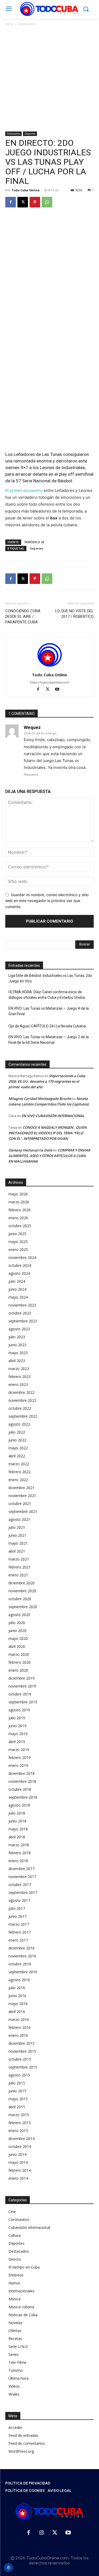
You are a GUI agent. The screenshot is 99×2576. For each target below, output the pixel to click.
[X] (23, 202)
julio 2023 (17, 1337)
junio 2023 (17, 1345)
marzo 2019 (19, 1750)
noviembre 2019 (22, 1686)
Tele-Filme (17, 2362)
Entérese (16, 2275)
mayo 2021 (18, 1543)
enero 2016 (18, 2035)
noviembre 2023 (22, 1305)
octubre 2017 (20, 1885)
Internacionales (22, 2291)
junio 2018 (17, 1821)
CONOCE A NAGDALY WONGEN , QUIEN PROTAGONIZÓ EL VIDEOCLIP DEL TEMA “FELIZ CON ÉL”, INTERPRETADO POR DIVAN (48, 1133)
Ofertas (15, 2331)
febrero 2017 (20, 1932)
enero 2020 (18, 1670)
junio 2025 (17, 1234)
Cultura (15, 2235)
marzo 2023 (19, 1369)
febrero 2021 (20, 1567)
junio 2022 (17, 1440)
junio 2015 (17, 2091)
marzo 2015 (19, 2115)
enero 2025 (18, 1250)
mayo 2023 (18, 1353)
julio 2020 (17, 1623)
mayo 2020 (18, 1638)
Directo (15, 2259)
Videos (14, 2386)
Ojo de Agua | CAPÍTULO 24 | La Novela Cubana (47, 1026)
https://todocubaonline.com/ (50, 682)
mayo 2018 (18, 1829)
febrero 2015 (20, 2123)
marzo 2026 (19, 1202)
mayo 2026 (18, 1194)
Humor (14, 2283)
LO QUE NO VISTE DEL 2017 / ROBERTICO (74, 614)
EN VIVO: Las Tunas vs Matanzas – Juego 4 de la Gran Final (49, 1011)
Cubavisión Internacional (29, 2227)
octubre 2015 (20, 2059)
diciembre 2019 (22, 1678)
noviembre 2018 (22, 1781)
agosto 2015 (19, 2075)
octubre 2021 (20, 1504)
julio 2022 (17, 1432)
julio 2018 (17, 1813)
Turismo (16, 2370)
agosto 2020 (19, 1615)
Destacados (27, 24)
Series (14, 2354)
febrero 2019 (20, 1758)
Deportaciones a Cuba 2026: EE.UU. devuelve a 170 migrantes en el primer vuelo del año (47, 1081)
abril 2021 (17, 1551)
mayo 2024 (18, 1297)
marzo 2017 (19, 1924)
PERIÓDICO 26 (34, 542)
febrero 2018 (20, 1853)
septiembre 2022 (23, 1416)
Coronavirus (19, 2219)
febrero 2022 (20, 1472)
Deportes (30, 134)
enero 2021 (18, 1575)
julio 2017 (17, 1908)
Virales (14, 2394)
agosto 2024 (19, 1273)
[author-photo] (50, 667)
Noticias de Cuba (23, 2315)
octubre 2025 (20, 1226)
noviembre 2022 (22, 1400)
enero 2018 (18, 1861)
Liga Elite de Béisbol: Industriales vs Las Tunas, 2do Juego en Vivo (50, 978)
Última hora (18, 2378)
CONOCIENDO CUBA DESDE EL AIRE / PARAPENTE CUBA (23, 616)
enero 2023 (18, 1384)
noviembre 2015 (22, 2051)
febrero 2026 (20, 1210)
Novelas (15, 2323)
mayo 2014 (18, 2162)
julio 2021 (17, 1527)
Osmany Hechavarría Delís (30, 1150)
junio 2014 (17, 2154)
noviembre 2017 (22, 1877)
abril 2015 (17, 2107)
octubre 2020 (20, 1599)
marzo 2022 (19, 1464)
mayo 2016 (18, 2004)
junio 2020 (17, 1631)
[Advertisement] (49, 79)
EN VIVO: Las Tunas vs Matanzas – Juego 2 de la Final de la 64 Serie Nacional (49, 1040)
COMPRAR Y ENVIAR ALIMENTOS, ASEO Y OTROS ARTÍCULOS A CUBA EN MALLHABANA (49, 1156)
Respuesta (31, 774)
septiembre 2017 (23, 1892)
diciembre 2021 (22, 1488)
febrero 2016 (20, 2027)
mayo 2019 (18, 1734)
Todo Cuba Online (26, 190)
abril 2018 (17, 1837)
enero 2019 (18, 1765)
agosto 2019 (19, 1710)
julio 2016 (17, 1988)
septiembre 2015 (23, 2067)
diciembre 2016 (22, 1948)
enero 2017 (18, 1940)
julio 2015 (17, 2083)
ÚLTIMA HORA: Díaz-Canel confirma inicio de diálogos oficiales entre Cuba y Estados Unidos (47, 995)
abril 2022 (17, 1456)
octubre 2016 (20, 1964)
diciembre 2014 (22, 2139)
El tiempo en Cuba (24, 2267)
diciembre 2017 (22, 1869)
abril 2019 (17, 1742)
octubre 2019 (20, 1694)
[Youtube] (59, 690)
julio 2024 (17, 1281)
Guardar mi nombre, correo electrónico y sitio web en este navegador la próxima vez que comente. (47, 901)
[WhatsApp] (47, 202)
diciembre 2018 (22, 1773)
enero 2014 (18, 2178)
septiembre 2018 (23, 1797)
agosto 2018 (19, 1805)
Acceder (15, 2427)
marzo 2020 (19, 1654)
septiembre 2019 (23, 1702)
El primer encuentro (24, 490)
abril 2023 (17, 1361)
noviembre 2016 (22, 1956)
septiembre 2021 (23, 1511)
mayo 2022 (18, 1448)
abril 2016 (17, 2012)
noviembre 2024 (22, 1257)
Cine (12, 2212)
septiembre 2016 (23, 1972)
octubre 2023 (20, 1313)
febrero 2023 (20, 1377)
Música (15, 2299)
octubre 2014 (20, 2146)
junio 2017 (17, 1916)
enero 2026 (18, 1218)
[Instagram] (42, 2533)
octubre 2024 (20, 1265)
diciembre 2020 (22, 1583)
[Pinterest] (35, 202)
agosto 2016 (19, 1980)
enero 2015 (18, 2131)
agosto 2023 (19, 1329)
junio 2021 (17, 1535)
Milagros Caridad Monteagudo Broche (40, 1099)
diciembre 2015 (22, 2043)
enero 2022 (18, 1480)
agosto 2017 (19, 1900)
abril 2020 (17, 1646)
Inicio (9, 24)
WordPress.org (21, 2451)
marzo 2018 (19, 1845)
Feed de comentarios (27, 2443)
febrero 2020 (20, 1662)
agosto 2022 (19, 1424)
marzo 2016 (19, 2019)
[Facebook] (11, 202)
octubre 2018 (20, 1789)
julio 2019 (17, 1718)
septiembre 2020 (23, 1607)
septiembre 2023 (23, 1321)
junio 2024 (17, 1289)
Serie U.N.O (18, 2346)
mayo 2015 (18, 2099)
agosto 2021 (19, 1519)
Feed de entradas (23, 2435)
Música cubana (21, 2307)
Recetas (15, 2339)
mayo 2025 (18, 1242)
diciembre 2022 (22, 1392)
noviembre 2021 (22, 1496)
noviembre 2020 (22, 1591)
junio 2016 (17, 1996)
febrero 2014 (20, 2170)
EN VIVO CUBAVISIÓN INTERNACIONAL (53, 1116)
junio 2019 (17, 1726)
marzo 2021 (19, 1559)
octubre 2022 (20, 1408)
